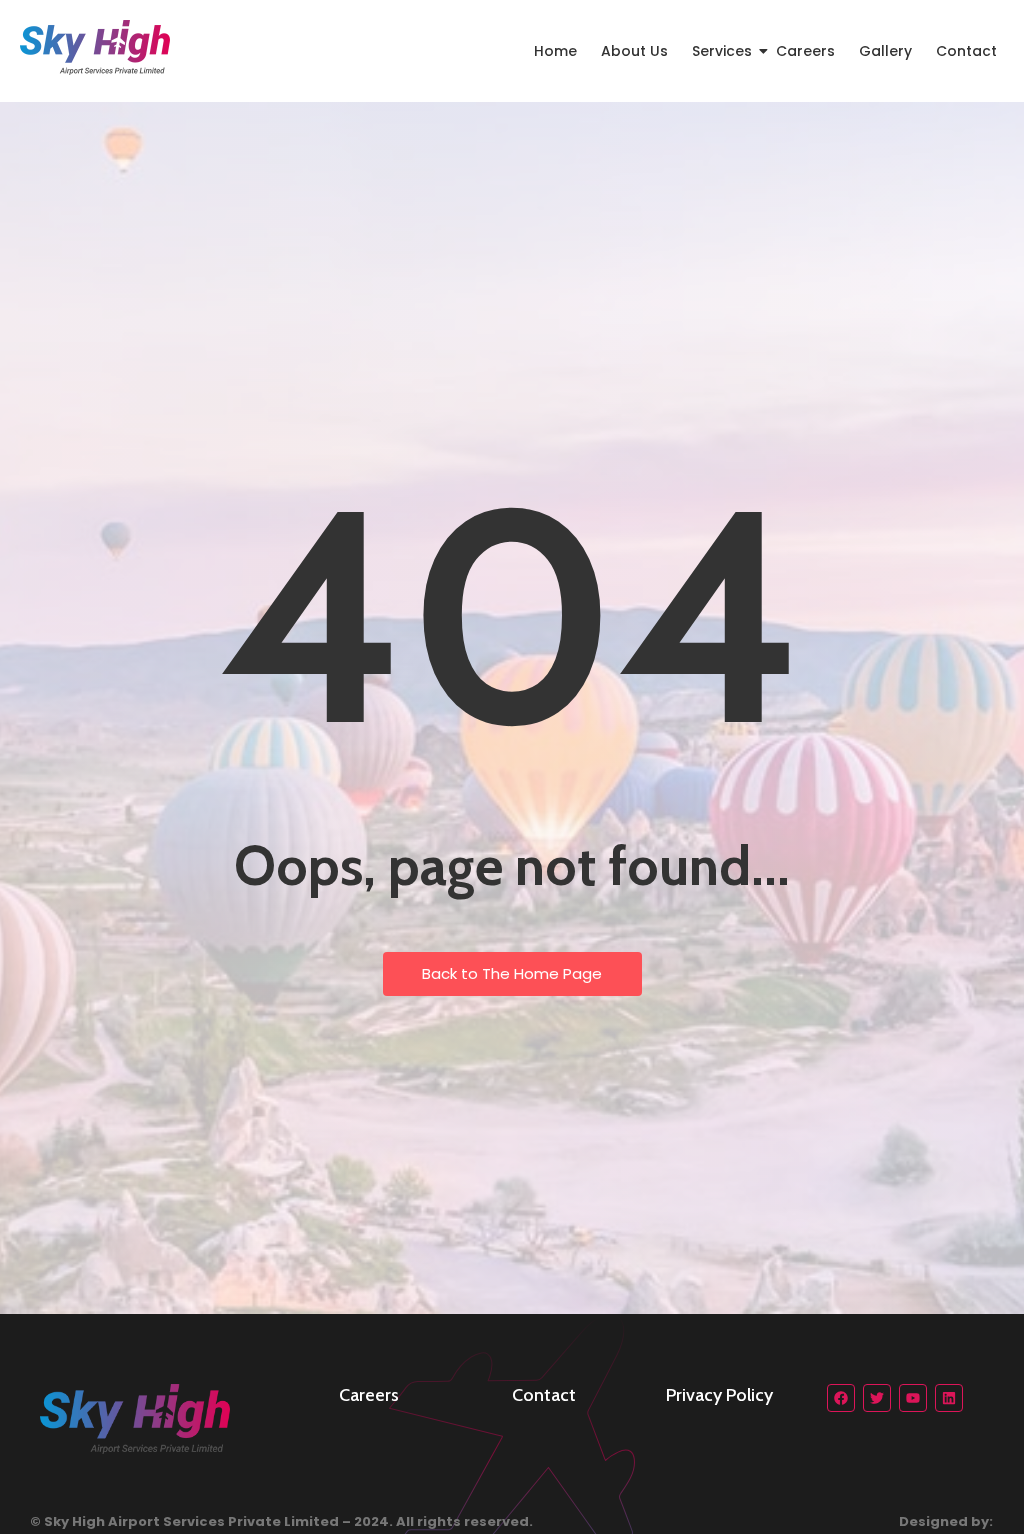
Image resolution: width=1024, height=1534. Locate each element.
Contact (966, 51)
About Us (634, 51)
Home (555, 51)
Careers (805, 51)
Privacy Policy (719, 1395)
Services (722, 51)
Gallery (885, 51)
